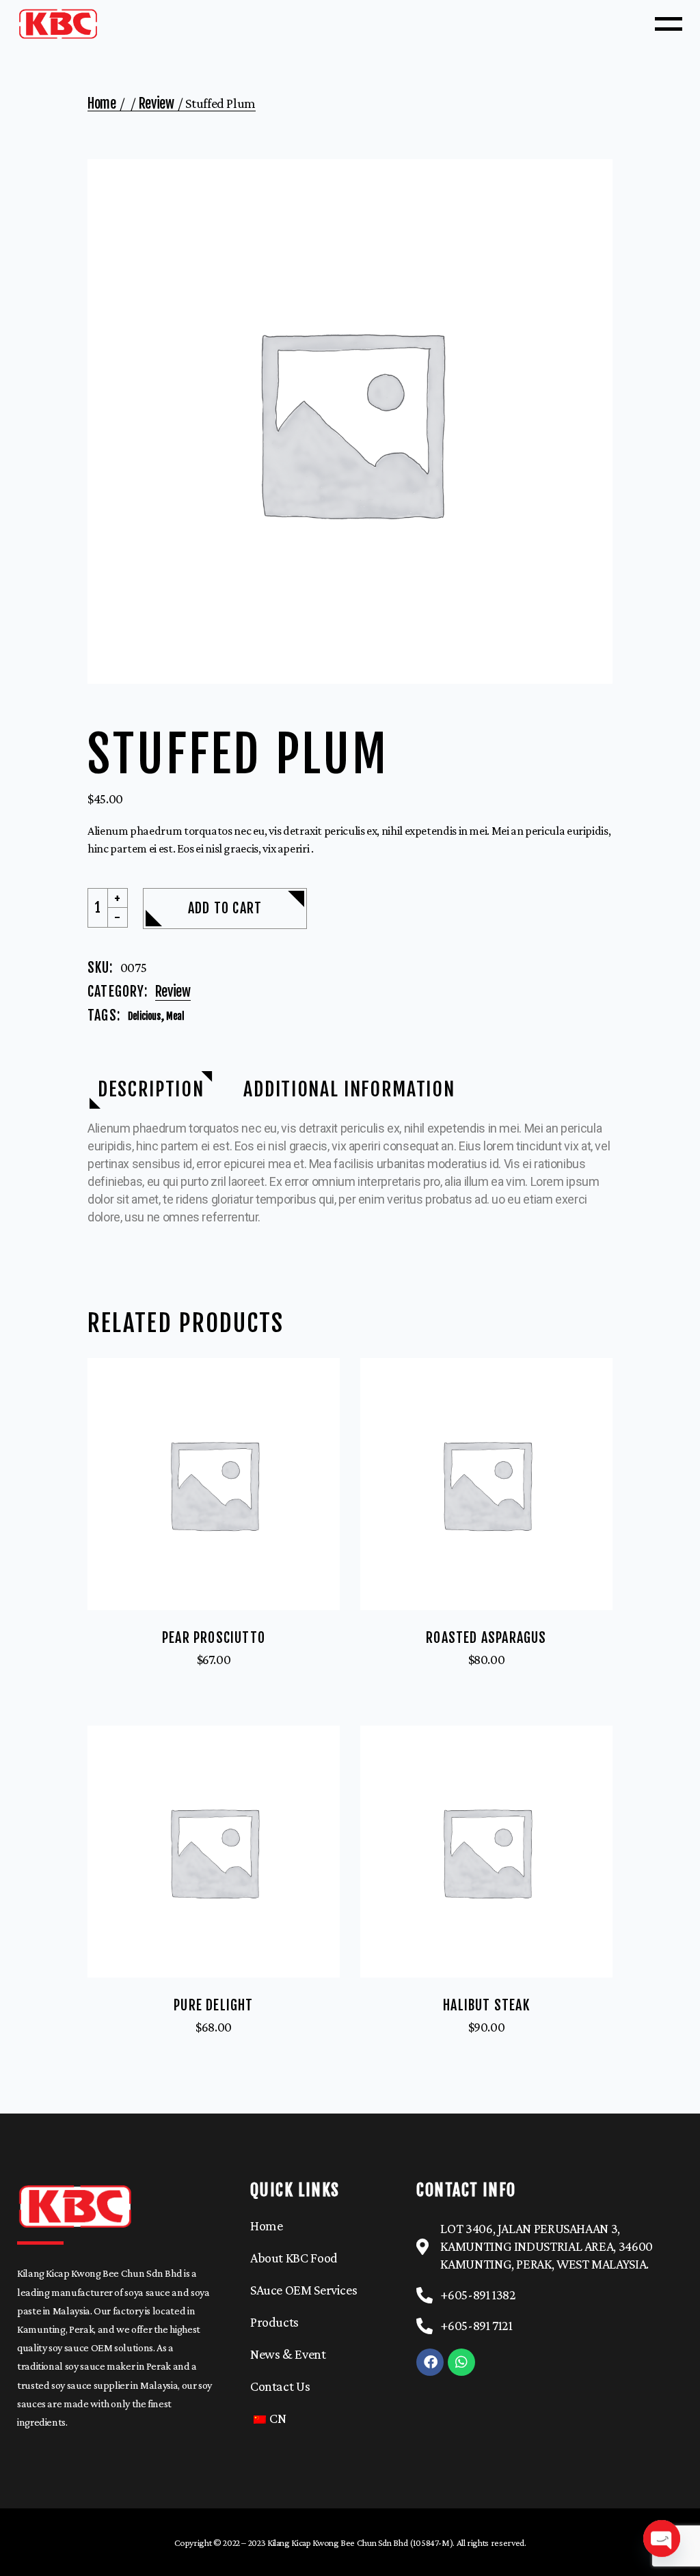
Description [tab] (151, 1089)
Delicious (144, 1016)
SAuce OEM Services (304, 2290)
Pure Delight (213, 2005)
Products (274, 2322)
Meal (175, 1016)
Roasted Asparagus (486, 1638)
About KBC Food (294, 2258)
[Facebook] (430, 2362)
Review (173, 992)
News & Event (288, 2354)
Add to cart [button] (214, 1672)
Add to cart (225, 908)
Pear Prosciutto (214, 1638)
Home (267, 2226)
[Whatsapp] (461, 2362)
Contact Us (280, 2386)
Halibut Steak (486, 2005)
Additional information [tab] (349, 1089)
